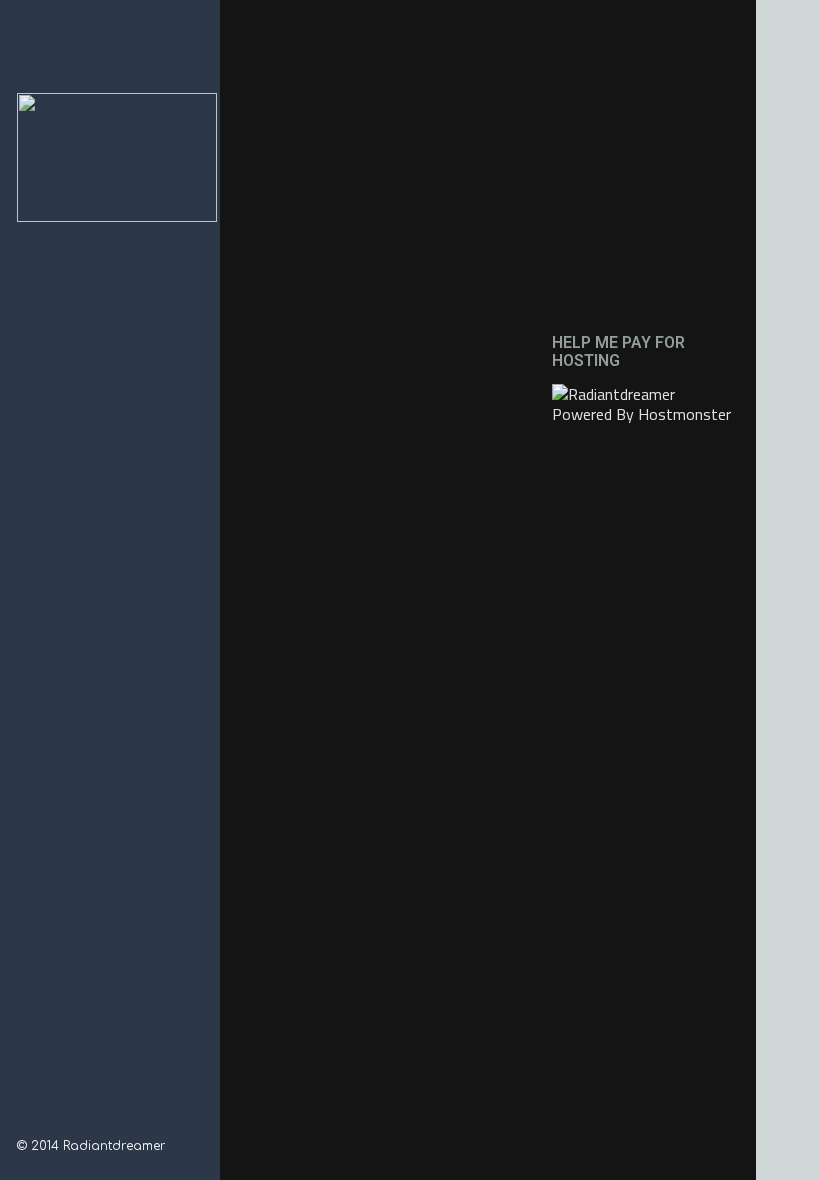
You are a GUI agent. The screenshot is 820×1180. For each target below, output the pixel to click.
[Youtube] (103, 1120)
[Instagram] (51, 1120)
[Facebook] (25, 1120)
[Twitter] (77, 1120)
